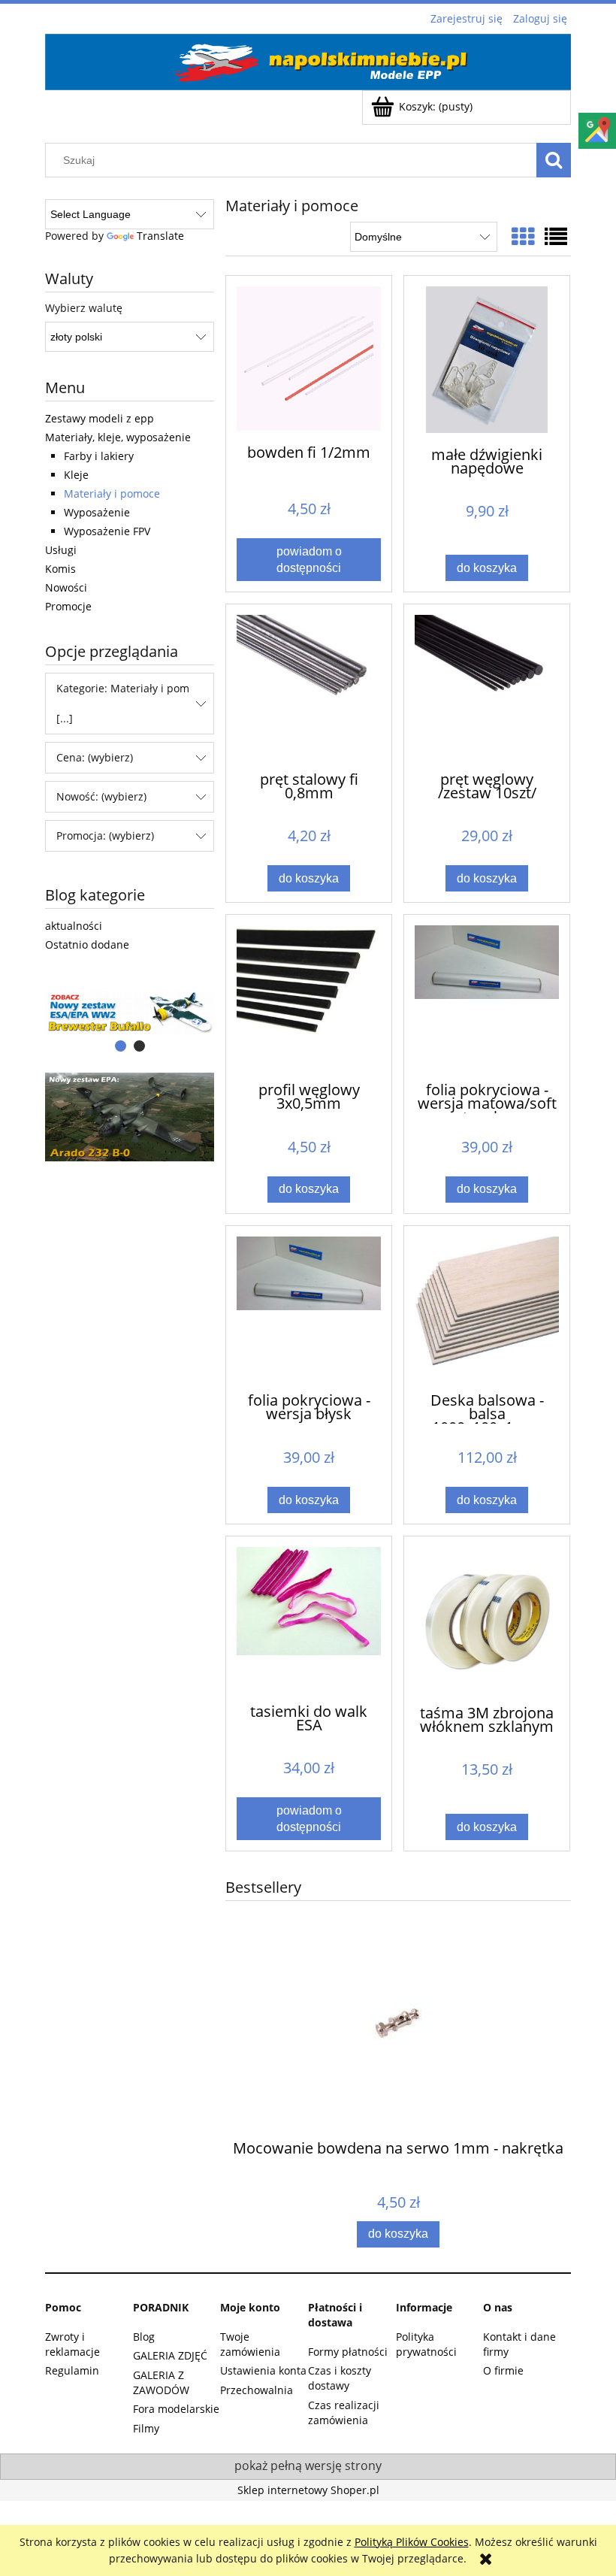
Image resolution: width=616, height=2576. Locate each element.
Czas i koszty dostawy (340, 2378)
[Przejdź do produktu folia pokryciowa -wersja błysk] (309, 1308)
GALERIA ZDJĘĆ (170, 2355)
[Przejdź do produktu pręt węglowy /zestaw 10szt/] (487, 686)
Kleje (76, 475)
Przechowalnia (257, 2390)
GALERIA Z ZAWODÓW (161, 2382)
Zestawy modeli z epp (100, 418)
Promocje (68, 606)
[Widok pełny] (556, 236)
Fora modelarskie (176, 2409)
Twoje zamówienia (250, 2344)
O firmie (503, 2370)
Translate (160, 236)
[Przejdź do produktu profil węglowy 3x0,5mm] (309, 997)
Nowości (66, 587)
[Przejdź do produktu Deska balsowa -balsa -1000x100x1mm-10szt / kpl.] (487, 1308)
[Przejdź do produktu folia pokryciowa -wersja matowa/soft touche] (487, 997)
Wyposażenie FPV (107, 531)
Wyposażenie (97, 512)
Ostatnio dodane (87, 944)
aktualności (74, 926)
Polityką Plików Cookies (412, 2542)
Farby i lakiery (99, 456)
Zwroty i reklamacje (72, 2344)
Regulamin (72, 2370)
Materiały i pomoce (112, 493)
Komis (60, 569)
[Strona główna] (308, 59)
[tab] (121, 1046)
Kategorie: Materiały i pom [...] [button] (123, 703)
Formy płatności (348, 2352)
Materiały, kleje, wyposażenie (118, 437)
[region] (130, 1013)
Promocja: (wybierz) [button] (105, 835)
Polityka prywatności (426, 2344)
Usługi (61, 550)
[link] (130, 1117)
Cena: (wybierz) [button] (95, 757)
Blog (144, 2337)
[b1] (130, 1013)
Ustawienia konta (263, 2370)
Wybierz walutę (84, 308)
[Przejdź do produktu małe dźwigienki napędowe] (487, 360)
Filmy (146, 2428)
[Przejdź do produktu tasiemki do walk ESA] (309, 1618)
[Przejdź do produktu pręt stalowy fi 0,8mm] (309, 686)
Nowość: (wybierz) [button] (101, 796)
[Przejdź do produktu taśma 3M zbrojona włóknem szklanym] (487, 1619)
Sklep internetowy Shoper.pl (308, 2490)
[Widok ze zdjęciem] (523, 236)
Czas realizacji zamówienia (344, 2413)
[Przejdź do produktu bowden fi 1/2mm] (309, 359)
